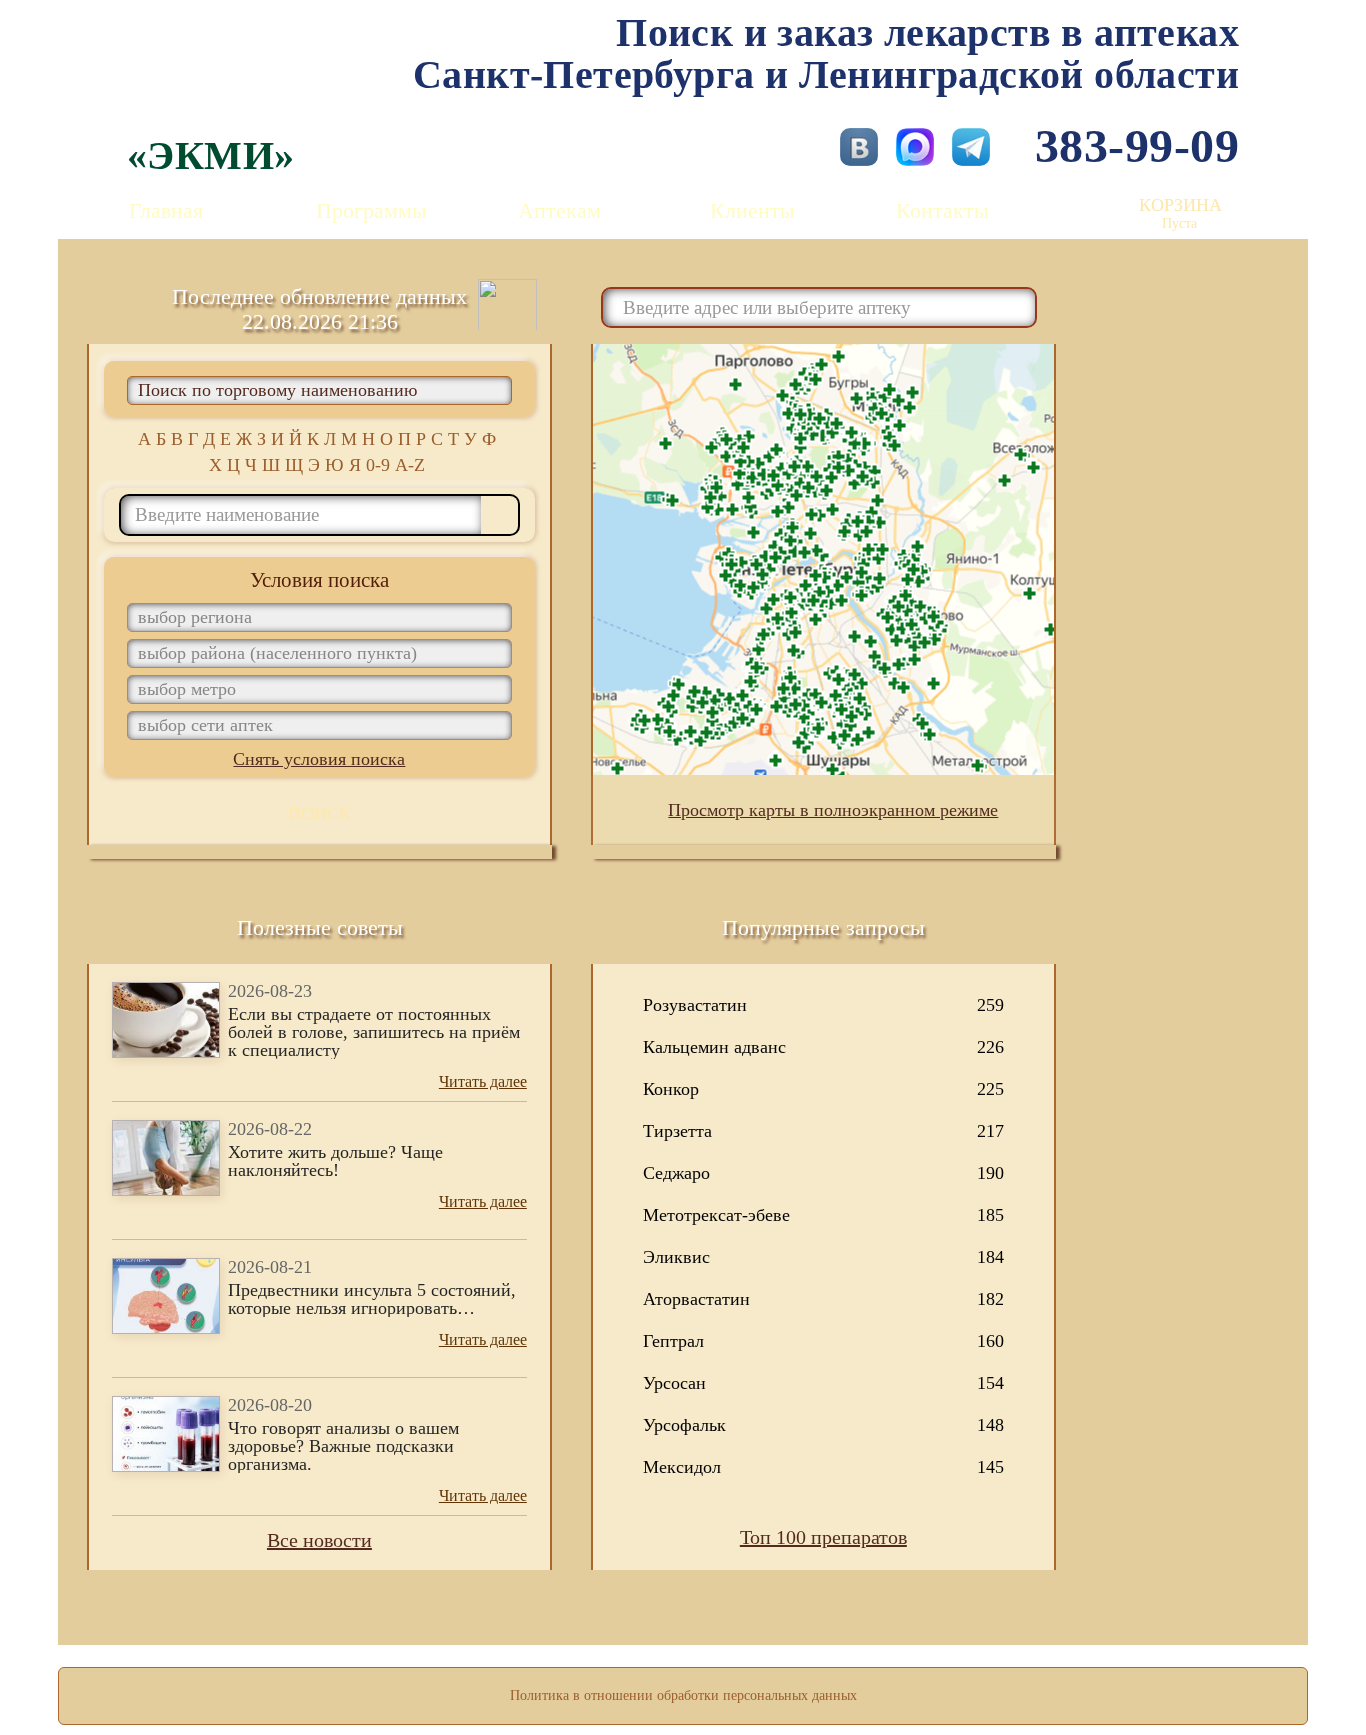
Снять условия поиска (319, 759)
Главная (166, 210)
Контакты (942, 210)
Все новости (319, 1540)
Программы (371, 210)
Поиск (319, 814)
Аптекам (559, 210)
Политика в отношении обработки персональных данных (683, 1695)
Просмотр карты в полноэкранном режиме (833, 810)
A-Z (410, 465)
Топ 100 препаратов (823, 1537)
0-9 (378, 465)
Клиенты (752, 210)
